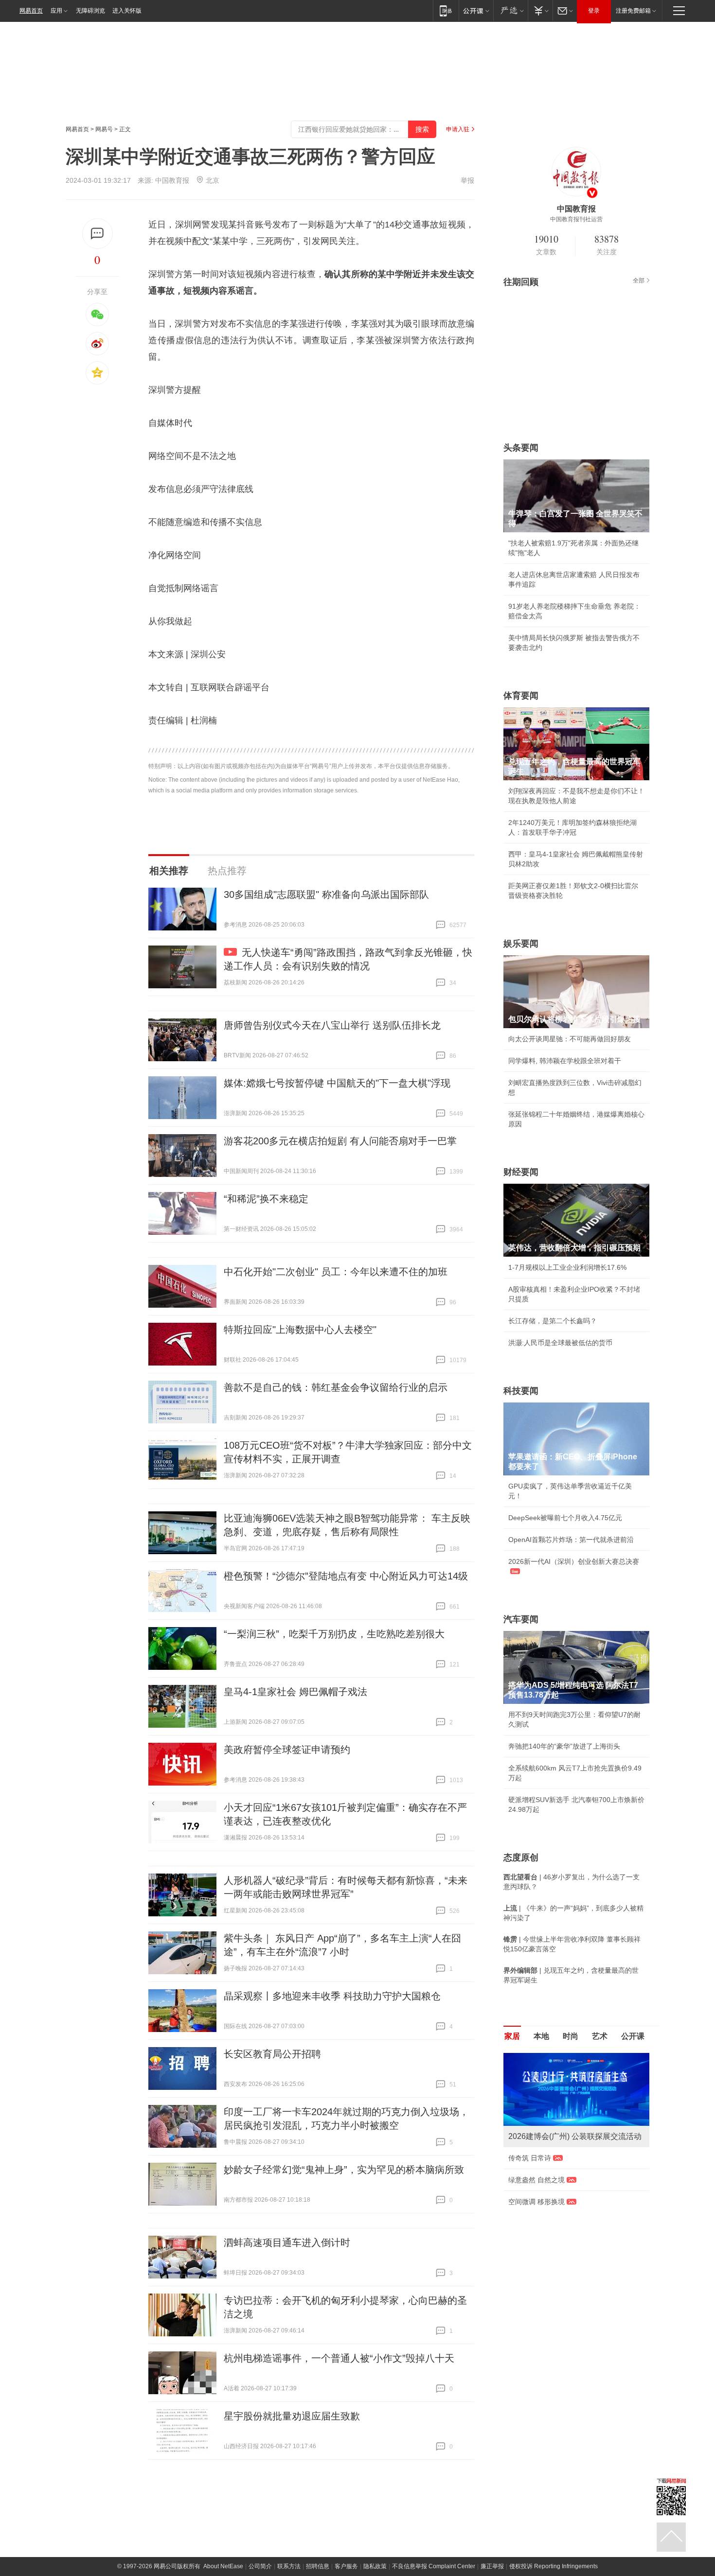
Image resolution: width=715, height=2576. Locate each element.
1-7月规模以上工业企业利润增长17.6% (567, 1267)
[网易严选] (510, 10)
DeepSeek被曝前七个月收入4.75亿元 (565, 1518)
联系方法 (289, 2566)
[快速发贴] (98, 234)
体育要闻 (521, 696)
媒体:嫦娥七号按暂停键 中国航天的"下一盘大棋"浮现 (337, 1083)
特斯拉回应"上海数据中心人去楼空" (300, 1330)
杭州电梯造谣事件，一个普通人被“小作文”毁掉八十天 (339, 2358)
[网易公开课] (476, 10)
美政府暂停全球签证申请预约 (287, 1750)
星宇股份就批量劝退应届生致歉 (292, 2416)
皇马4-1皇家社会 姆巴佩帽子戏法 (295, 1692)
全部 (639, 280)
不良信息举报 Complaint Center (434, 2566)
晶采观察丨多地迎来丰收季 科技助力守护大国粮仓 (332, 1996)
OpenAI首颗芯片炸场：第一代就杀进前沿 (571, 1540)
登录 (594, 11)
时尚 (571, 2036)
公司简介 (260, 2566)
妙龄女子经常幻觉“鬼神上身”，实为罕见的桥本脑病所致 (344, 2170)
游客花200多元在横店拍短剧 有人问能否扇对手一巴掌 (340, 1141)
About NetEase (223, 2566)
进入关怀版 (127, 11)
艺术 (600, 2036)
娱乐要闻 (521, 944)
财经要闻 (521, 1172)
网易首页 (31, 11)
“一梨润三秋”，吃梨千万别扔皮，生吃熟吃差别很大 (334, 1634)
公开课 (633, 2036)
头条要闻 (521, 448)
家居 (512, 2036)
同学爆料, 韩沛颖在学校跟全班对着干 (565, 1061)
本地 (541, 2036)
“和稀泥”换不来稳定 (266, 1199)
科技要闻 (521, 1391)
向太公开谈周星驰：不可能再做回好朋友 (570, 1039)
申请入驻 (458, 129)
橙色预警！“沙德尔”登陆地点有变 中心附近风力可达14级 (346, 1576)
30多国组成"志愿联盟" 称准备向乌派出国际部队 (326, 894)
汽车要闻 (521, 1619)
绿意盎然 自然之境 (536, 2180)
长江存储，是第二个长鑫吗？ (553, 1321)
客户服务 (346, 2566)
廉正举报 (492, 2566)
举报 (467, 180)
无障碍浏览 (90, 11)
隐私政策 (375, 2566)
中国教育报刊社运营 (576, 219)
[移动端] (446, 10)
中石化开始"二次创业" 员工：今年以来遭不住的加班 (336, 1272)
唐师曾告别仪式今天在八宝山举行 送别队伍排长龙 (332, 1025)
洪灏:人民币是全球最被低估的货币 (560, 1343)
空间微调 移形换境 (536, 2202)
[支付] (540, 10)
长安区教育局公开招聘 (272, 2054)
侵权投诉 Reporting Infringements (554, 2566)
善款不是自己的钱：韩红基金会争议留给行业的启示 (336, 1387)
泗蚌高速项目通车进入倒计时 (287, 2243)
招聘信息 (318, 2566)
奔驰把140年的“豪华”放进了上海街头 (564, 1746)
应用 (56, 11)
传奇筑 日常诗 (530, 2158)
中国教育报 (172, 180)
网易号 (104, 129)
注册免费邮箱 (633, 11)
